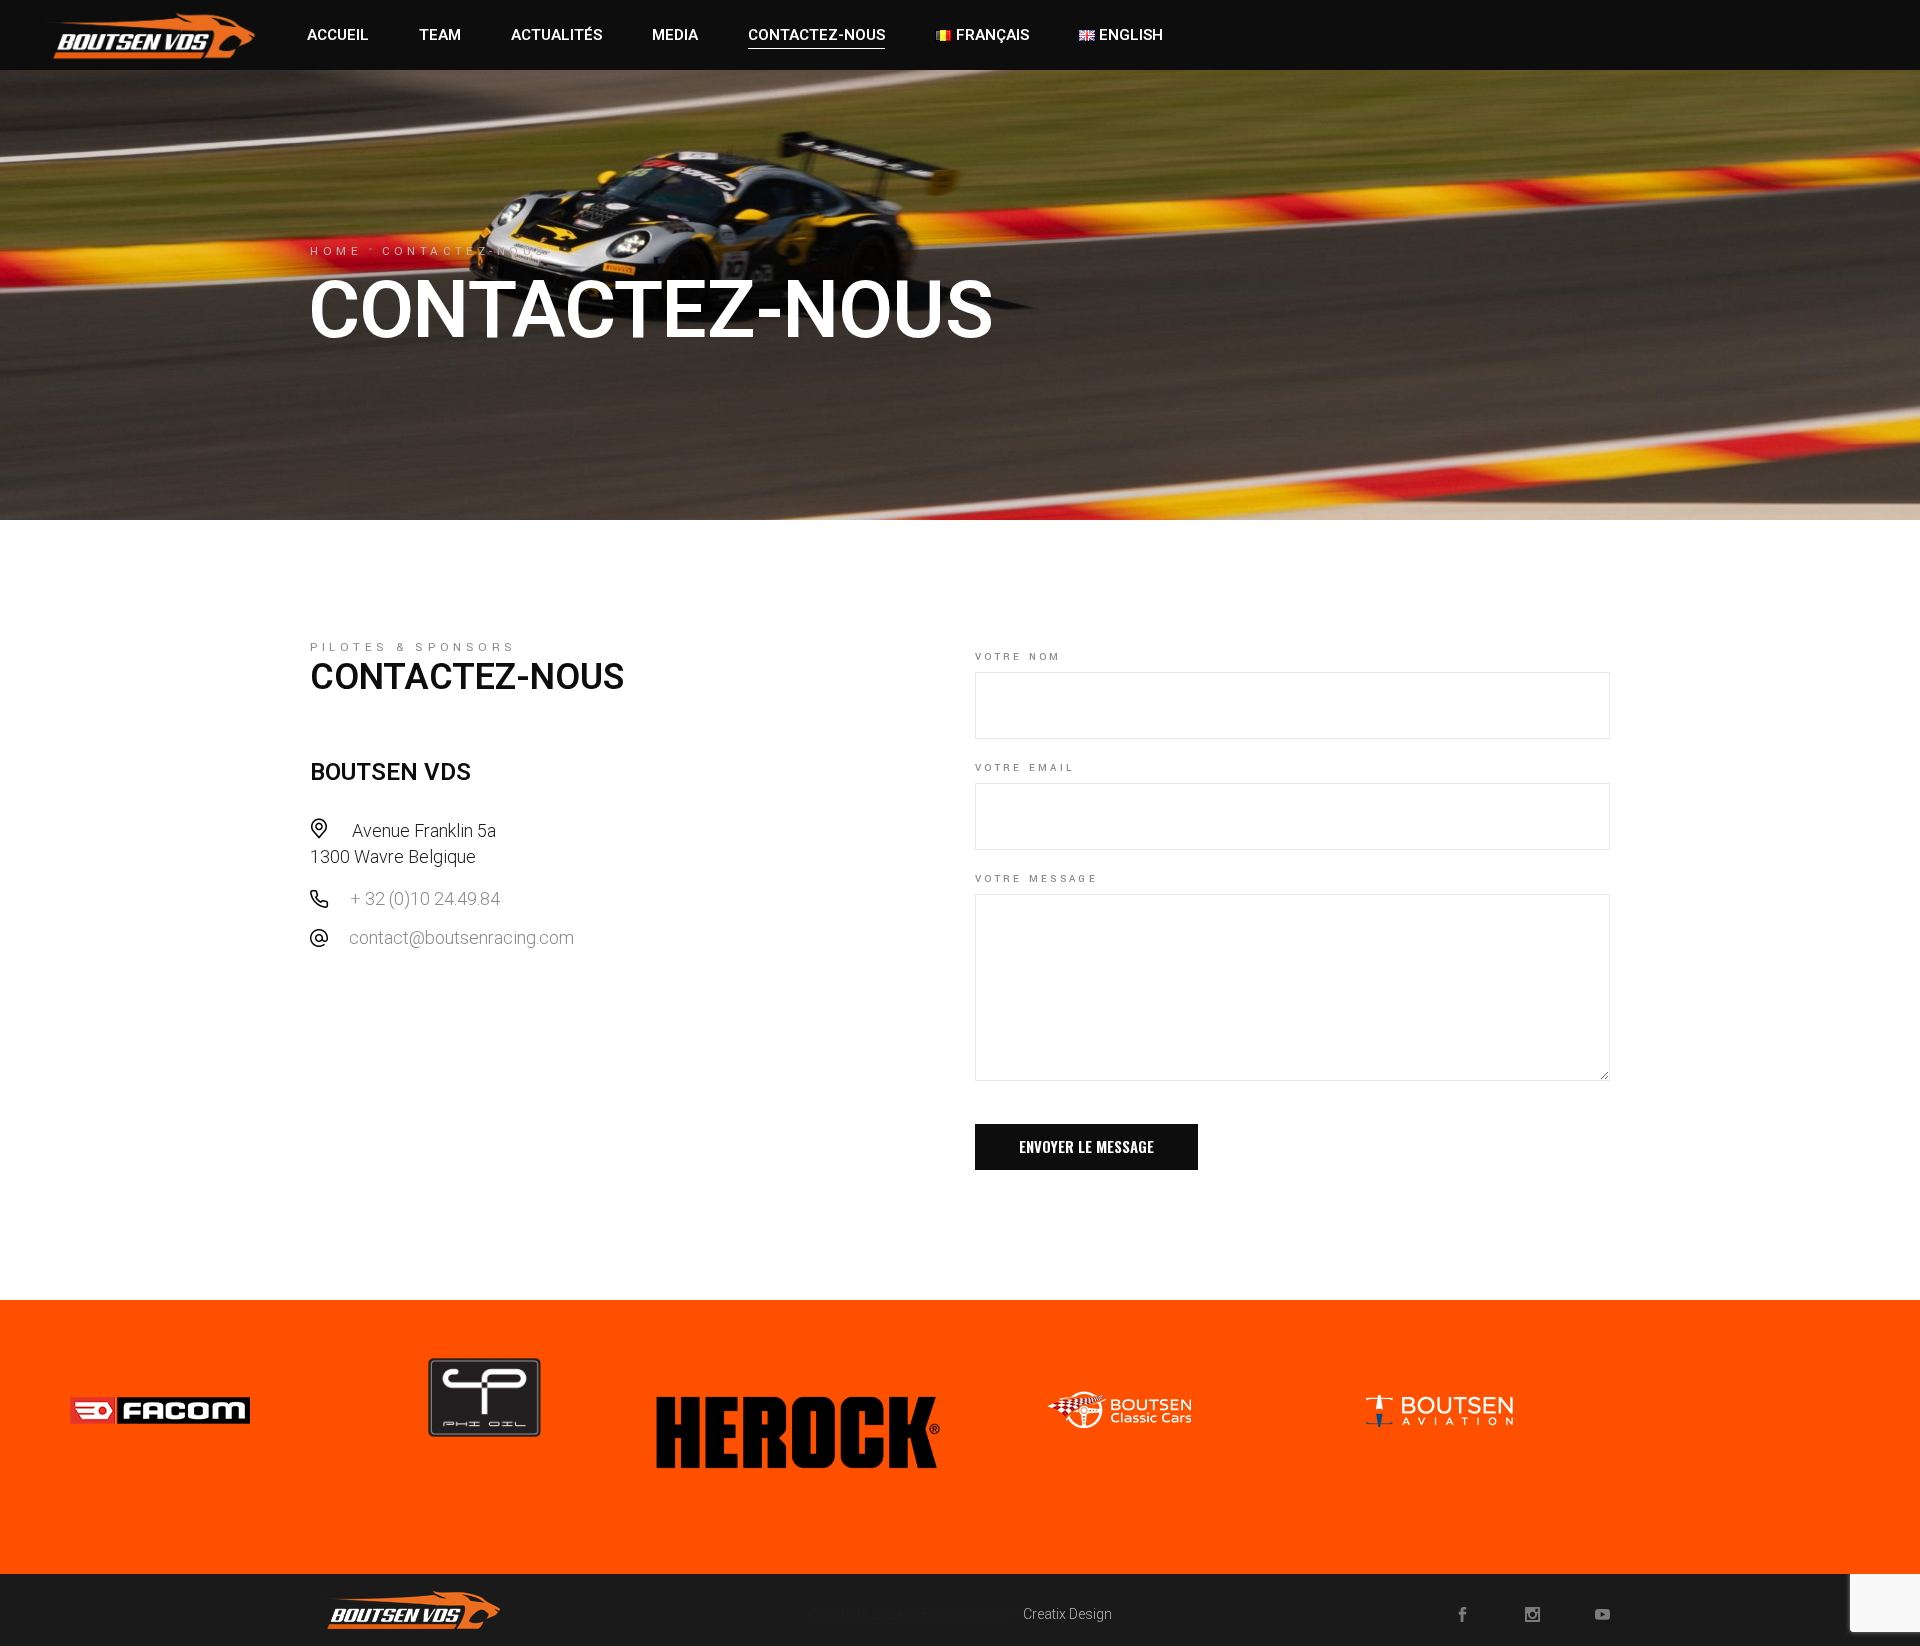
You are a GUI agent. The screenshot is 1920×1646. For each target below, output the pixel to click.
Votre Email (1024, 768)
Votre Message (1036, 879)
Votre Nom (1018, 657)
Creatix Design (1067, 1614)
